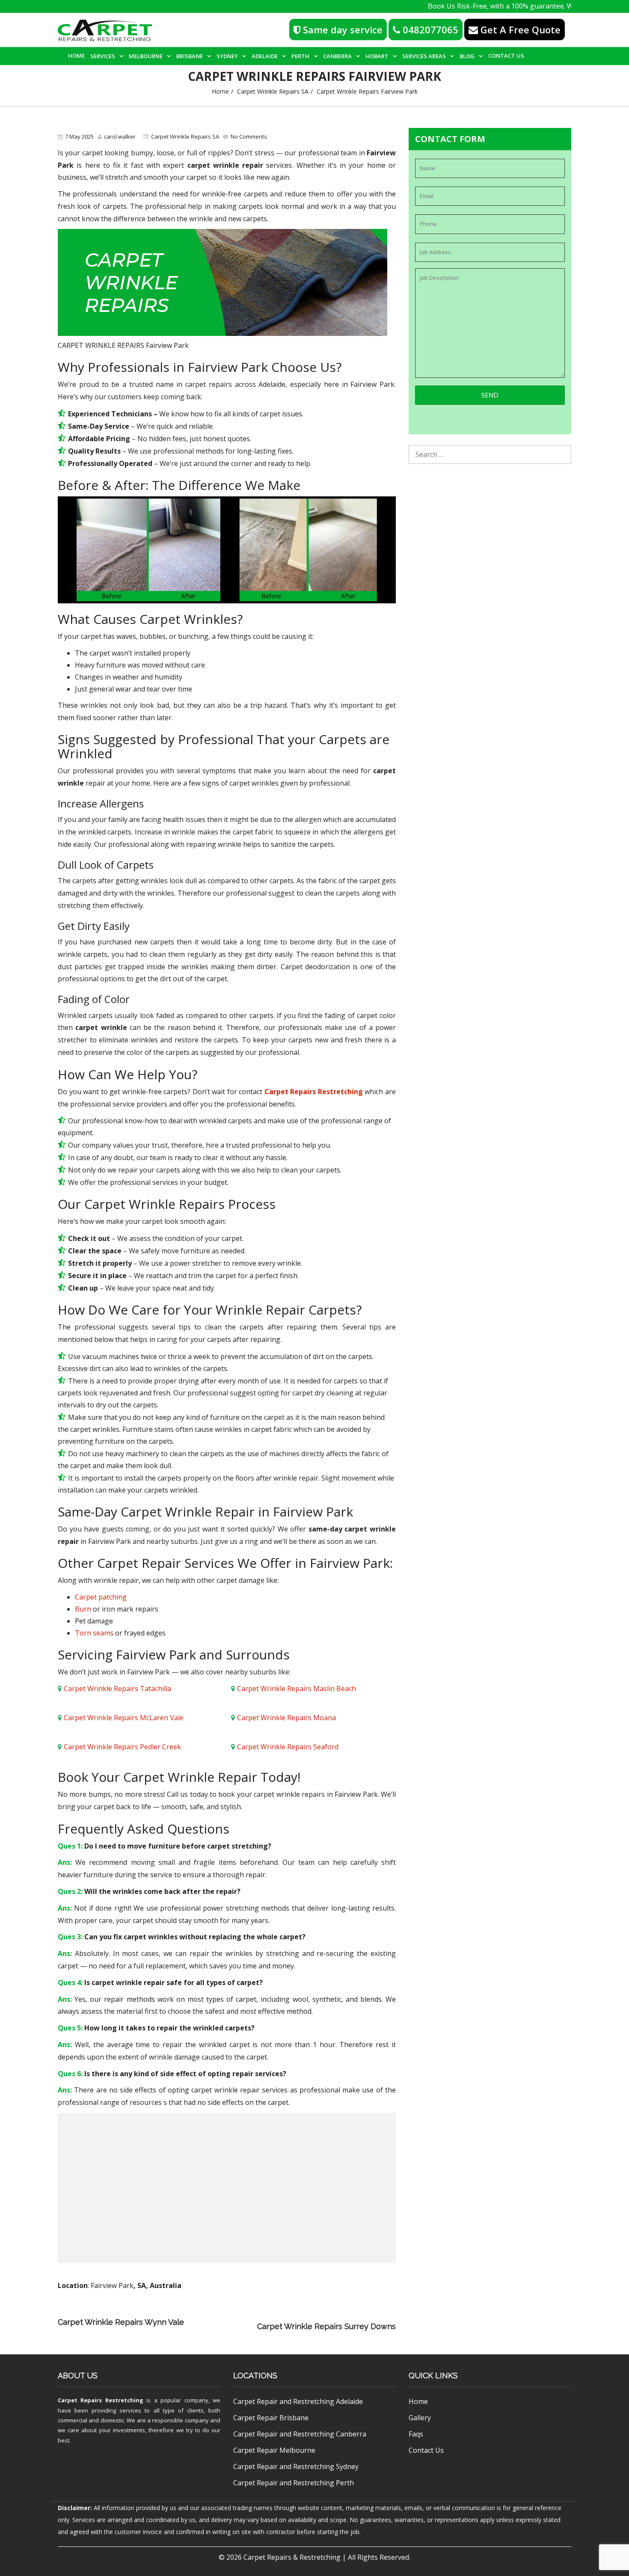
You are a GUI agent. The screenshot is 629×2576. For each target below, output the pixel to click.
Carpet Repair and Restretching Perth (294, 2483)
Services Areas (424, 56)
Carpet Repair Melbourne (274, 2450)
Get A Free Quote (519, 30)
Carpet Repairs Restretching (314, 1092)
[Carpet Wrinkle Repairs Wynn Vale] (298, 2314)
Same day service (341, 30)
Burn (83, 1609)
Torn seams (94, 1633)
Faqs (416, 2434)
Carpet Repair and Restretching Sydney (296, 2466)
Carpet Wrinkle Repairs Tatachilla (117, 1689)
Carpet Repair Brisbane (271, 2418)
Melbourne (146, 56)
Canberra (337, 56)
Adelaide (265, 56)
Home (76, 56)
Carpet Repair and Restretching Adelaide (298, 2401)
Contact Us (506, 56)
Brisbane (190, 56)
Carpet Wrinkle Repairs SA (273, 91)
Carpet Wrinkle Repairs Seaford (288, 1747)
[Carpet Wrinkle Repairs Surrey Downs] (223, 2326)
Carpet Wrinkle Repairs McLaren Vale (124, 1718)
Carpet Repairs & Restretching (292, 2557)
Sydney (227, 56)
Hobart (377, 56)
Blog (467, 56)
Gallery (420, 2418)
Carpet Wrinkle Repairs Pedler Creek (122, 1747)
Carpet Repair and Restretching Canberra (300, 2434)
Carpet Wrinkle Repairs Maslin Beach (297, 1689)
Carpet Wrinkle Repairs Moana (286, 1718)
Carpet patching (101, 1597)
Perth (300, 56)
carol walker (120, 137)
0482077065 (429, 30)
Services (103, 56)
